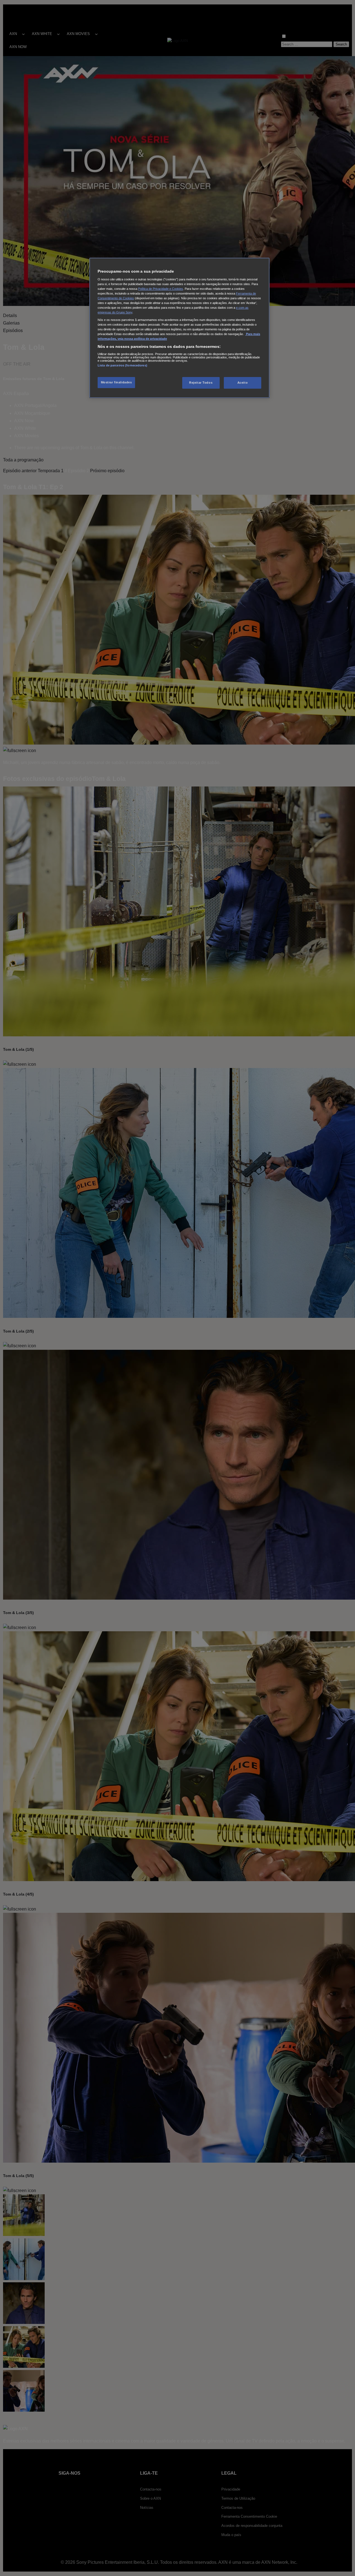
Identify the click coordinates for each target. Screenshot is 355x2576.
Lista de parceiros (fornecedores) (122, 365)
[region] (179, 328)
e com (241, 308)
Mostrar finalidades (116, 382)
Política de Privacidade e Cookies (161, 289)
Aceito (243, 383)
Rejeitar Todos (201, 383)
